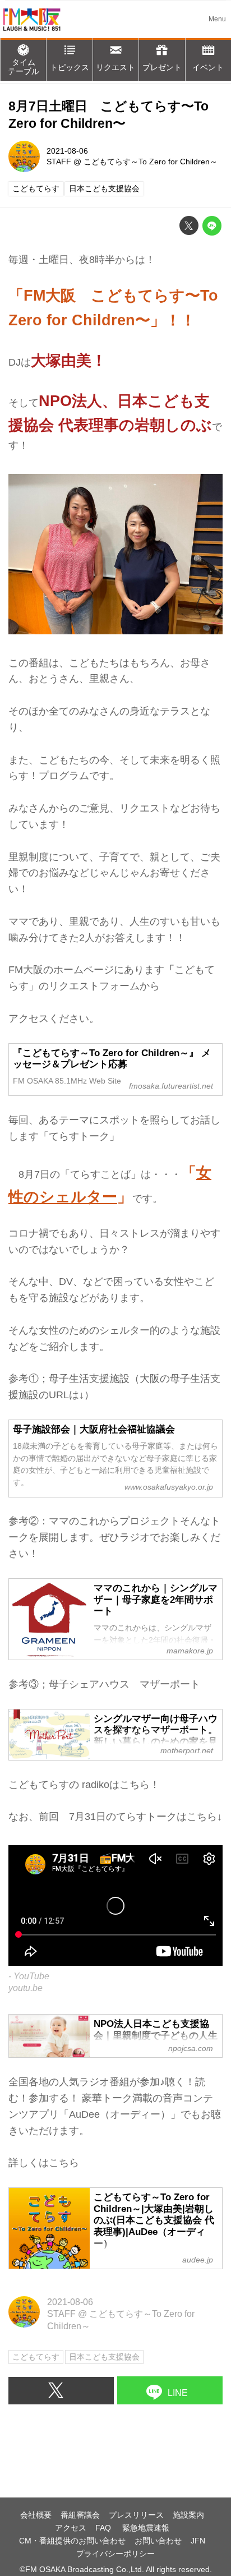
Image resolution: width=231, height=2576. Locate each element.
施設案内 (188, 2515)
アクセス (71, 2528)
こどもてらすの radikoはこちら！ (84, 1785)
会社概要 (36, 2515)
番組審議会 (80, 2515)
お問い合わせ (158, 2541)
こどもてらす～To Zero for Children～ (151, 162)
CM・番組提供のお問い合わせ (72, 2541)
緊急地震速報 (146, 2528)
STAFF (59, 162)
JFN (198, 2541)
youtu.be (26, 1988)
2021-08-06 (67, 151)
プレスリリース (136, 2515)
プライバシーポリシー (115, 2554)
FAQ (104, 2528)
